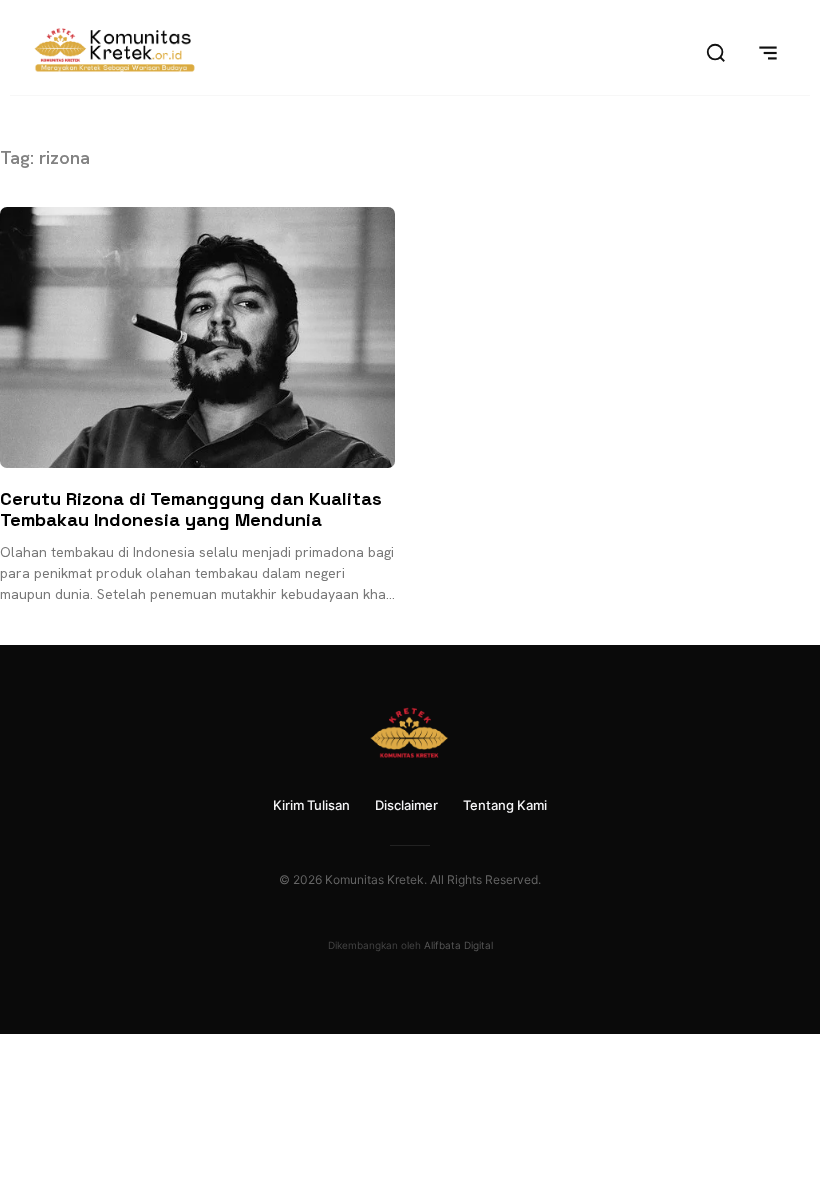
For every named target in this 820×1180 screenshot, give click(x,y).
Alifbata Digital (458, 945)
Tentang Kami (505, 805)
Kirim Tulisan (311, 805)
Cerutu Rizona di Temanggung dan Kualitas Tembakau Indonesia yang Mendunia (191, 509)
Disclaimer (406, 805)
